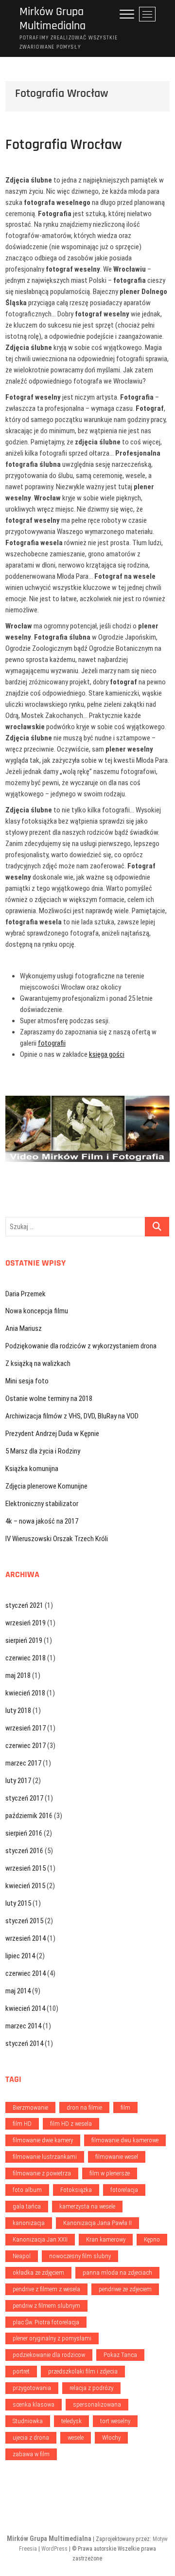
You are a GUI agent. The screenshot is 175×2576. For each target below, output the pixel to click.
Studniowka (28, 2421)
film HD (22, 2124)
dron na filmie (84, 2107)
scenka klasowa (34, 2404)
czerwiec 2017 (26, 1746)
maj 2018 (18, 1675)
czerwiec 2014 (26, 1973)
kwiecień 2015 (25, 1886)
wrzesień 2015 (26, 1868)
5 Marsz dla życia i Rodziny (43, 1451)
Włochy (111, 2438)
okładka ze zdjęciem (38, 2272)
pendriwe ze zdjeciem (125, 2289)
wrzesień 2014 (26, 1938)
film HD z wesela (71, 2124)
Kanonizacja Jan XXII (40, 2239)
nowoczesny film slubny (80, 2256)
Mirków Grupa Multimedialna (52, 19)
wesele (76, 2438)
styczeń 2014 (24, 2043)
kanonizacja (29, 2223)
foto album (27, 2190)
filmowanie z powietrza (42, 2173)
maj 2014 (18, 1991)
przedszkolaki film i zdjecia (83, 2371)
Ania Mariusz (24, 1328)
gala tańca (27, 2206)
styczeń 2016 (24, 1851)
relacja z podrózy (91, 2388)
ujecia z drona (31, 2438)
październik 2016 (29, 1816)
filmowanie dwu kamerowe (125, 2140)
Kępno (152, 2239)
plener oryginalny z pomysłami (52, 2338)
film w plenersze (110, 2173)
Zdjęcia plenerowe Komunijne (46, 1486)
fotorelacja (124, 2190)
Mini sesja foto (27, 1381)
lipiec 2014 (20, 1956)
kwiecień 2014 (25, 2008)
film (125, 2107)
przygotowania (32, 2388)
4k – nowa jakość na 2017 (42, 1521)
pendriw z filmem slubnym (46, 2306)
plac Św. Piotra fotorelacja (46, 2322)
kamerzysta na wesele (87, 2206)
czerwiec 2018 (26, 1658)
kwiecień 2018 (25, 1693)
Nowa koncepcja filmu (37, 1311)
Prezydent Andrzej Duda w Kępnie (52, 1434)
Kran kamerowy (106, 2239)
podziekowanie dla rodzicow (49, 2355)
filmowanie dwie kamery (43, 2140)
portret (21, 2371)
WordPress (54, 2549)
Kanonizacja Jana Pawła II (97, 2223)
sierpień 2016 (24, 1833)
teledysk (71, 2421)
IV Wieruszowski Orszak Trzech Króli (57, 1539)
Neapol (22, 2256)
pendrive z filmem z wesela (46, 2289)
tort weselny (115, 2421)
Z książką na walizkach (38, 1363)
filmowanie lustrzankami (45, 2157)
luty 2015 (18, 1903)
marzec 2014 (23, 2026)
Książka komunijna (32, 1469)
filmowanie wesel (117, 2157)
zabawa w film (31, 2454)
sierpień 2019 (24, 1640)
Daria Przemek (26, 1294)
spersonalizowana (97, 2404)
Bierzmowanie (30, 2107)
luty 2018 (18, 1711)
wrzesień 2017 (26, 1728)
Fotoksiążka (76, 2190)
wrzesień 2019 (26, 1623)
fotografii (52, 1043)
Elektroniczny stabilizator (42, 1504)
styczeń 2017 (24, 1798)
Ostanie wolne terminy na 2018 (49, 1398)
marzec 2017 (23, 1763)
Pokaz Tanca (120, 2355)
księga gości (107, 1054)
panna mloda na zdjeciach (117, 2272)
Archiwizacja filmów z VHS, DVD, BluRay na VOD (72, 1416)
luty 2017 (18, 1781)
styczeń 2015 (24, 1921)
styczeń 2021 (24, 1605)
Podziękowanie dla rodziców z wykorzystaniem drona (81, 1346)
